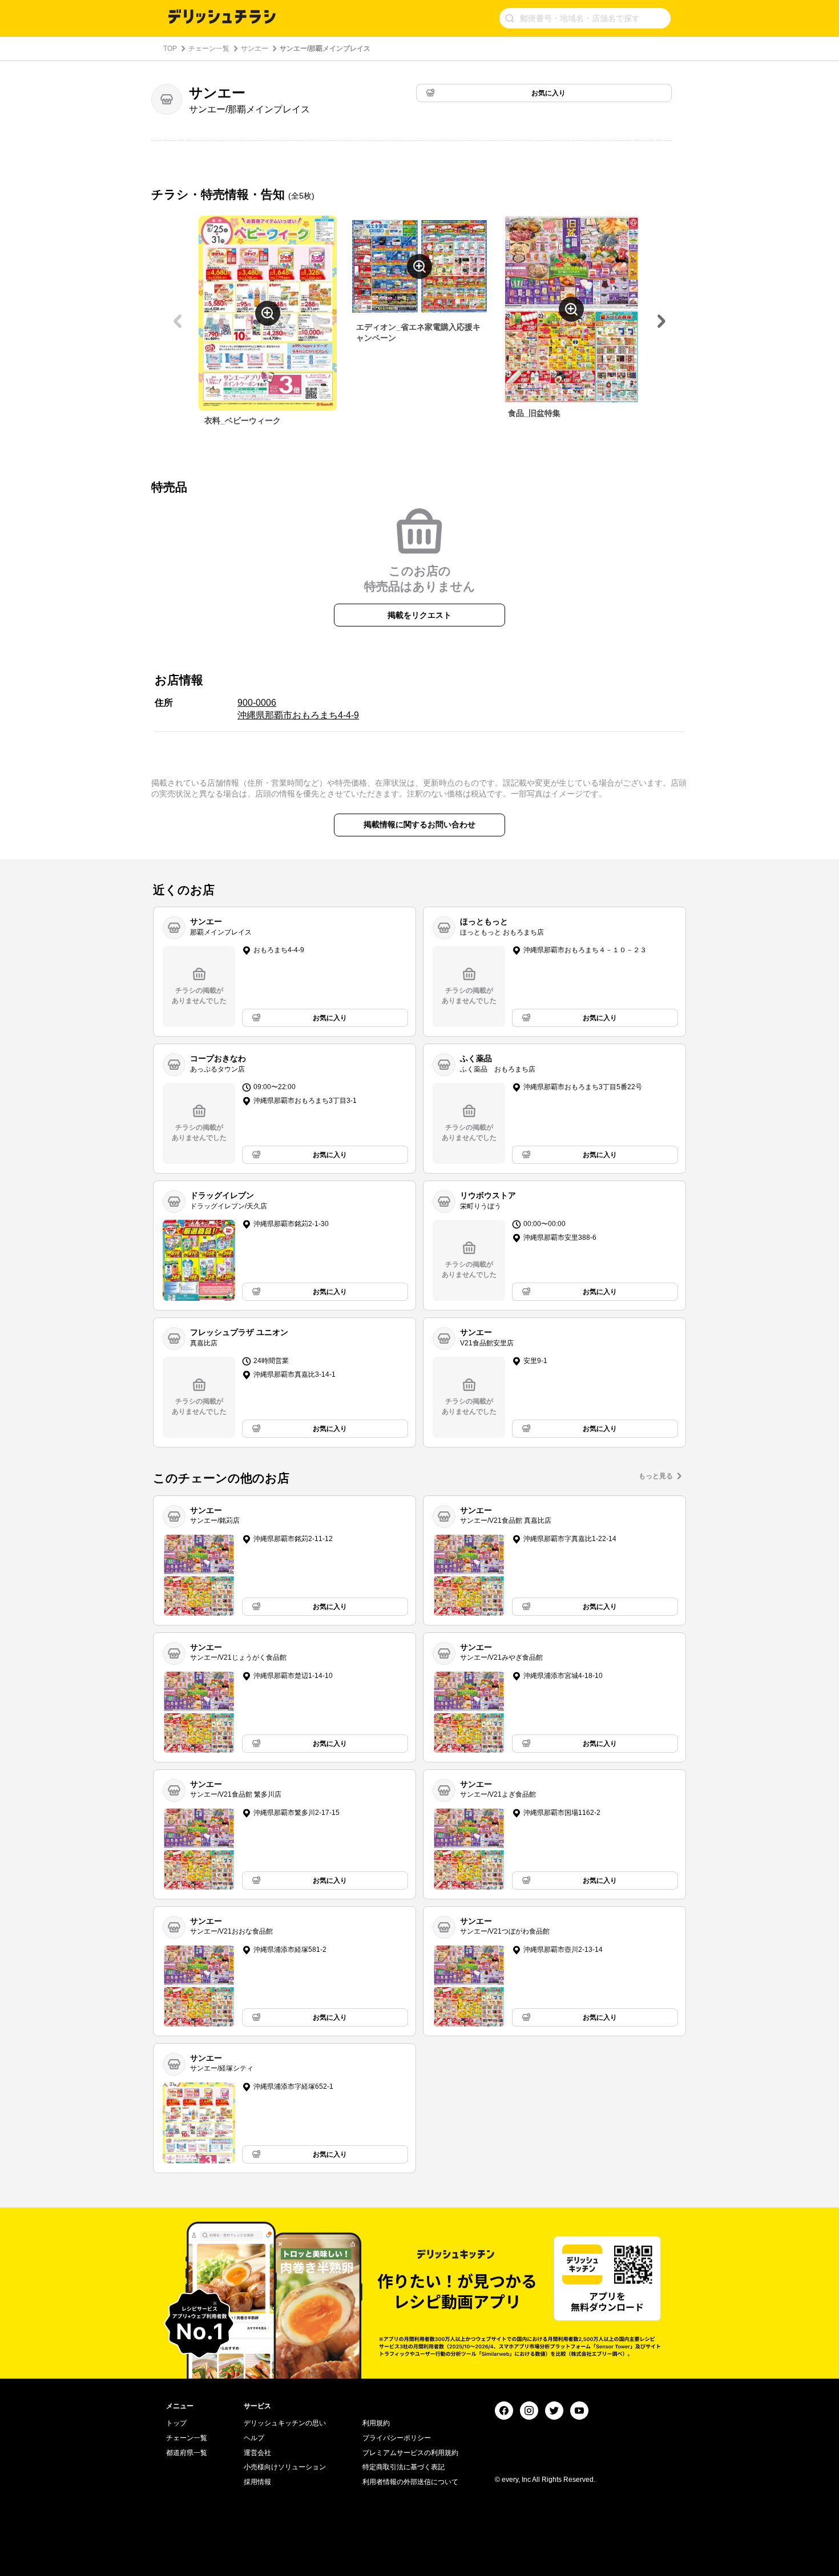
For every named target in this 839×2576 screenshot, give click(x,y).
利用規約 (376, 2423)
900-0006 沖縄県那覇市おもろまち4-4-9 (298, 709)
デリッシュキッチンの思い (285, 2423)
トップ (176, 2423)
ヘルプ (254, 2438)
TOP (170, 48)
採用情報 (257, 2482)
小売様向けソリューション (285, 2467)
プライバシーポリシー (397, 2438)
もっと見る (656, 1476)
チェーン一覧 (209, 48)
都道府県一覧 (187, 2453)
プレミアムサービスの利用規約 (410, 2453)
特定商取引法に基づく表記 (404, 2467)
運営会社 (257, 2453)
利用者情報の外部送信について (410, 2482)
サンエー (255, 48)
